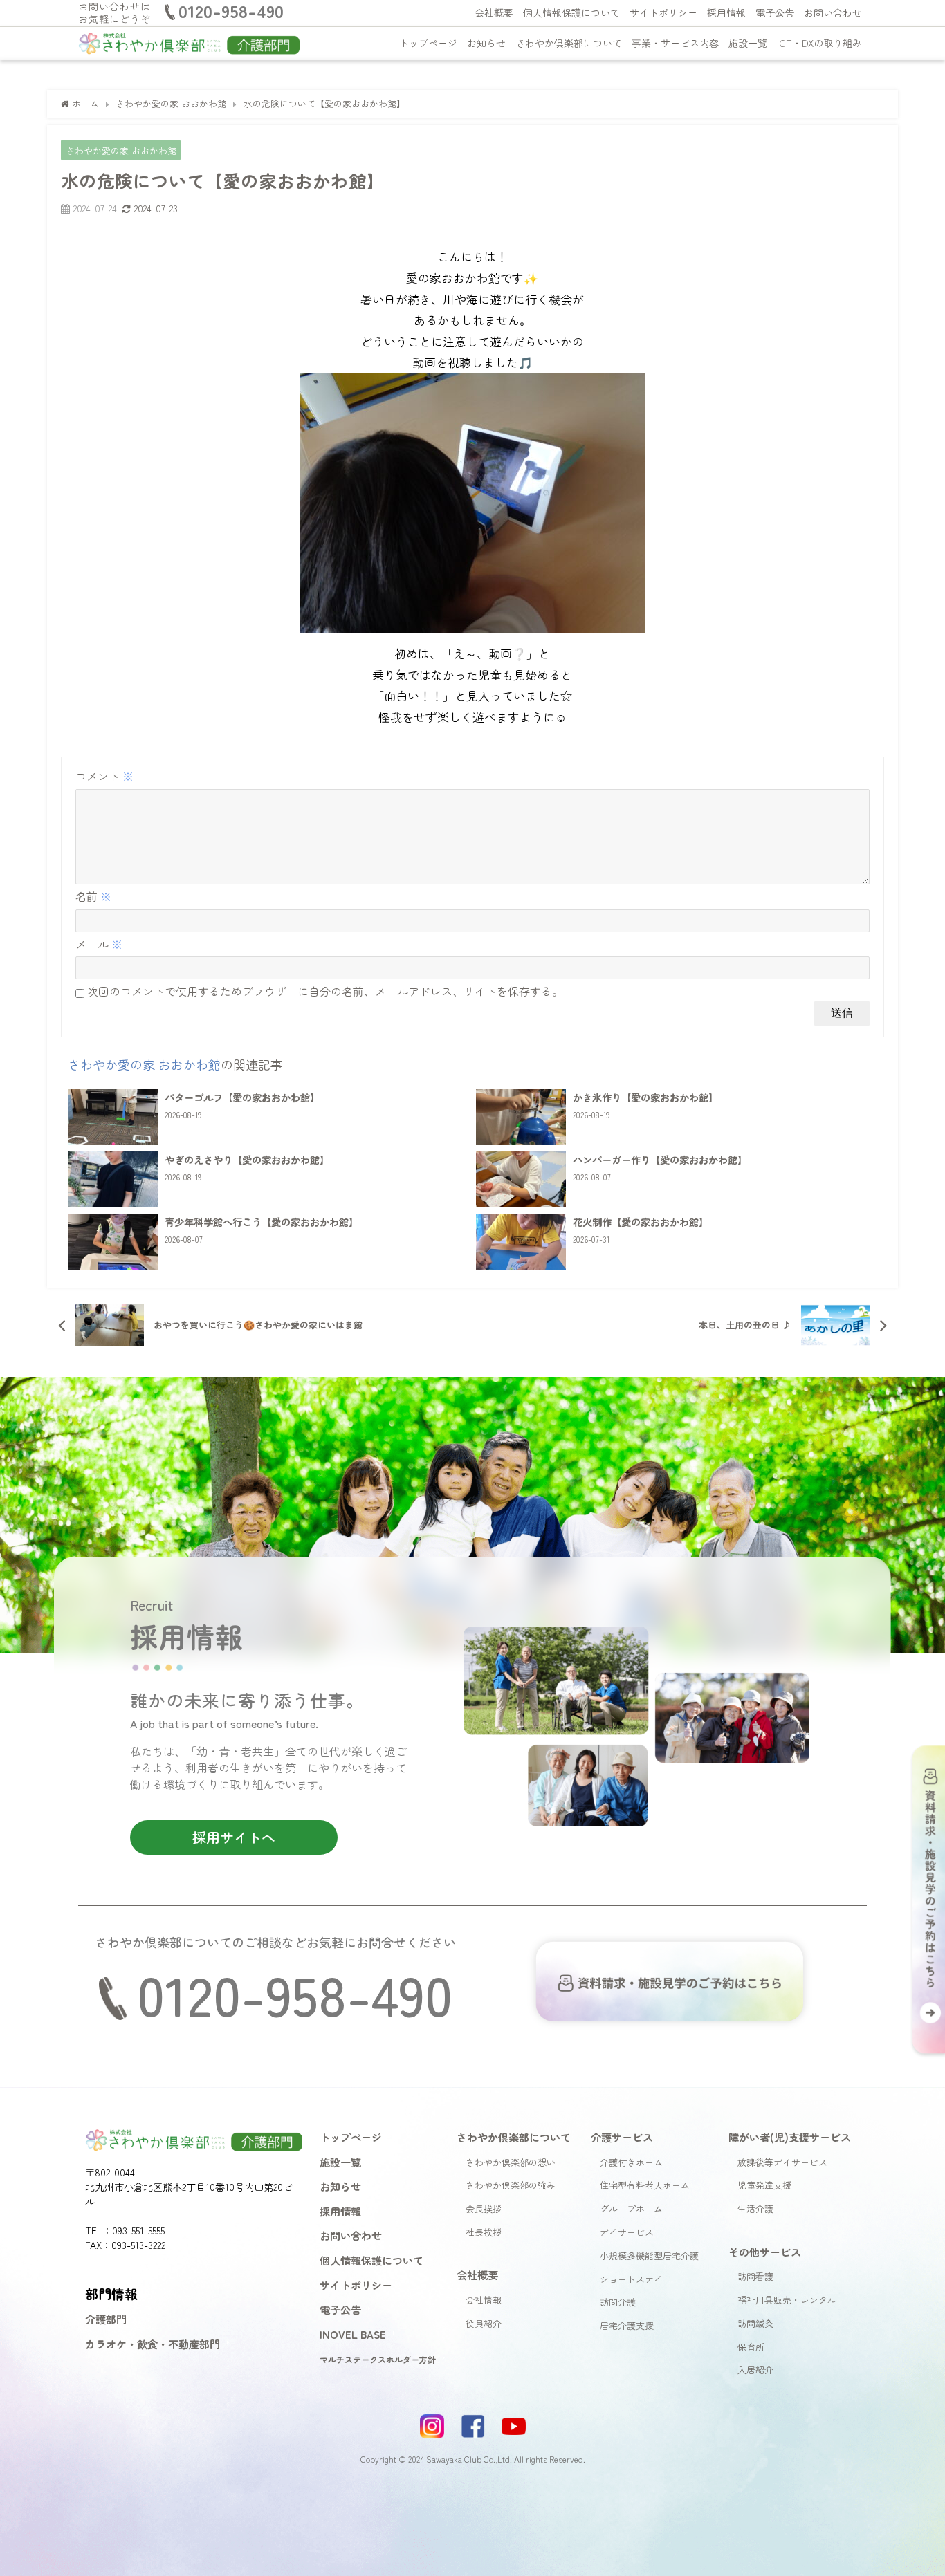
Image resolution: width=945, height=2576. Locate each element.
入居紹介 (755, 2370)
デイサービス (627, 2232)
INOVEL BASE (353, 2334)
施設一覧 (748, 43)
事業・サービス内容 (675, 43)
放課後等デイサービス (782, 2162)
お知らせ (486, 43)
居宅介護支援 (627, 2325)
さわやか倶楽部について (569, 43)
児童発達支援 (764, 2185)
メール (99, 944)
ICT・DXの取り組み (819, 43)
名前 (93, 896)
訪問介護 (618, 2302)
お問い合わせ (833, 12)
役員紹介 (484, 2323)
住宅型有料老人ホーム (645, 2185)
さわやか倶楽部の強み (511, 2185)
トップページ (428, 43)
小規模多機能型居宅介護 (649, 2255)
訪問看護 (755, 2276)
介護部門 (106, 2319)
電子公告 (775, 12)
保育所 (751, 2347)
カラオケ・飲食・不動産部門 (153, 2344)
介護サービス (622, 2137)
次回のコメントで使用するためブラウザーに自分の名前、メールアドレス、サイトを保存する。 (325, 991)
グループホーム (631, 2208)
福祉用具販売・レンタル (787, 2300)
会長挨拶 (484, 2208)
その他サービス (765, 2252)
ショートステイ (631, 2279)
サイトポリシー (663, 12)
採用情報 (726, 12)
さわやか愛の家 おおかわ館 (121, 150)
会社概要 (494, 12)
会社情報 (484, 2300)
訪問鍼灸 (755, 2323)
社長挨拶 (484, 2232)
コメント (104, 776)
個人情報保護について (571, 12)
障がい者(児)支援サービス (790, 2137)
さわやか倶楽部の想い (511, 2162)
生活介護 (755, 2208)
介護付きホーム (631, 2162)
